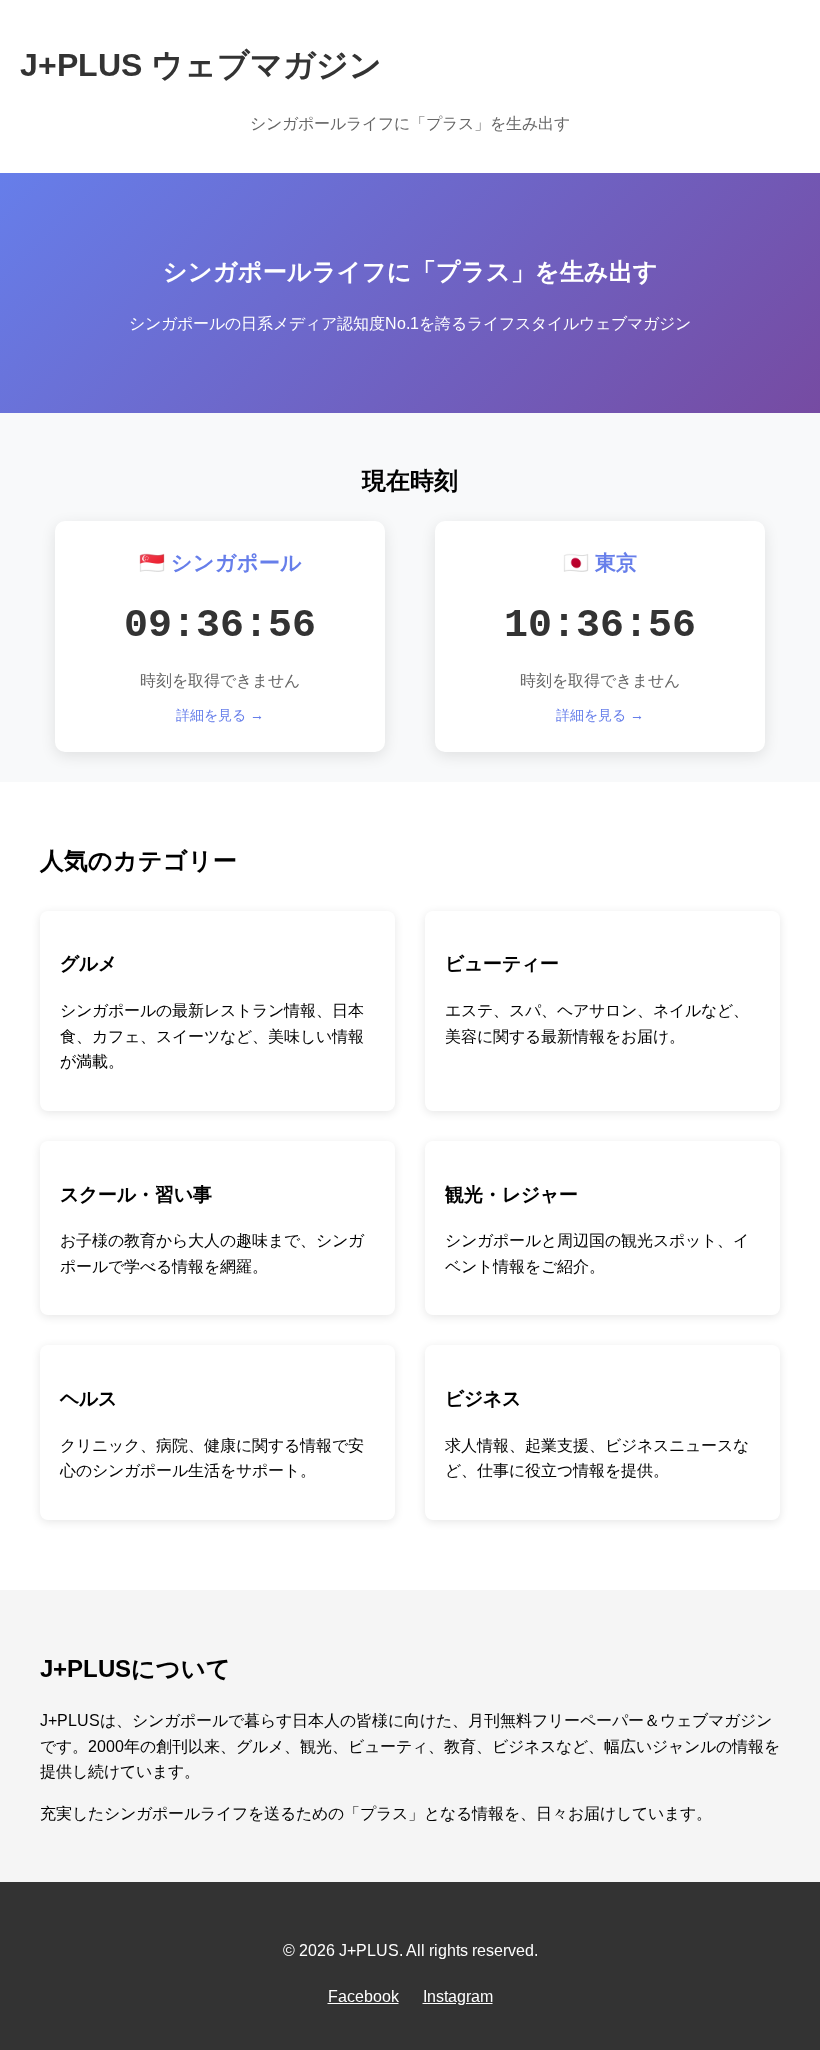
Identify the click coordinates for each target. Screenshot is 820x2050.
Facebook (363, 1996)
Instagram (458, 1996)
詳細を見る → (220, 715)
